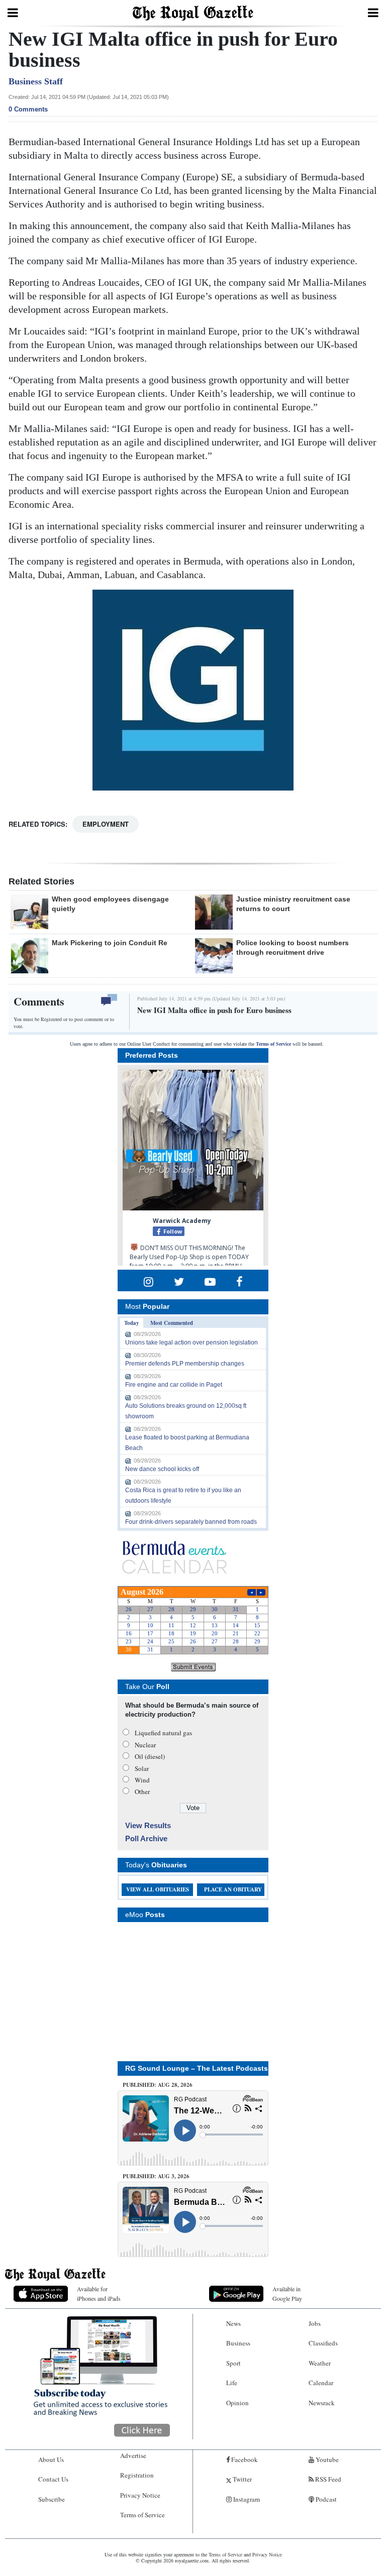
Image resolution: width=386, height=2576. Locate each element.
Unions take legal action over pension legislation (191, 1342)
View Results (148, 1825)
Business (238, 2343)
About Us (51, 2459)
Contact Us (53, 2479)
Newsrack (322, 2403)
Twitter (242, 2479)
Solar (142, 1768)
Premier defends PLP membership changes (185, 1364)
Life (232, 2383)
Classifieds (323, 2343)
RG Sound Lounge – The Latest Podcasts (197, 2068)
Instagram (246, 2499)
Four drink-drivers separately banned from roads (191, 1522)
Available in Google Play (287, 2293)
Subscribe (52, 2499)
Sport (233, 2363)
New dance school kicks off (162, 1469)
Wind (142, 1780)
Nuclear (145, 1745)
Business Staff (36, 81)
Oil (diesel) (150, 1756)
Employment (106, 824)
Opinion (237, 2403)
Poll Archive (146, 1838)
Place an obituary (233, 1889)
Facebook (244, 2459)
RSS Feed (327, 2479)
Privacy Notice (140, 2495)
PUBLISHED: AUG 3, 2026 (156, 2176)
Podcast (325, 2499)
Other (142, 1791)
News (233, 2323)
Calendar (321, 2383)
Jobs (315, 2323)
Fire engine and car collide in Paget (174, 1385)
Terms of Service (273, 1044)
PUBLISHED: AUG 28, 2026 (158, 2085)
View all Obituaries (158, 1889)
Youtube (326, 2459)
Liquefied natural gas (163, 1733)
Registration (137, 2475)
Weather (320, 2363)
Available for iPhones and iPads (99, 2293)
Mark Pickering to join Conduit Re (110, 943)
